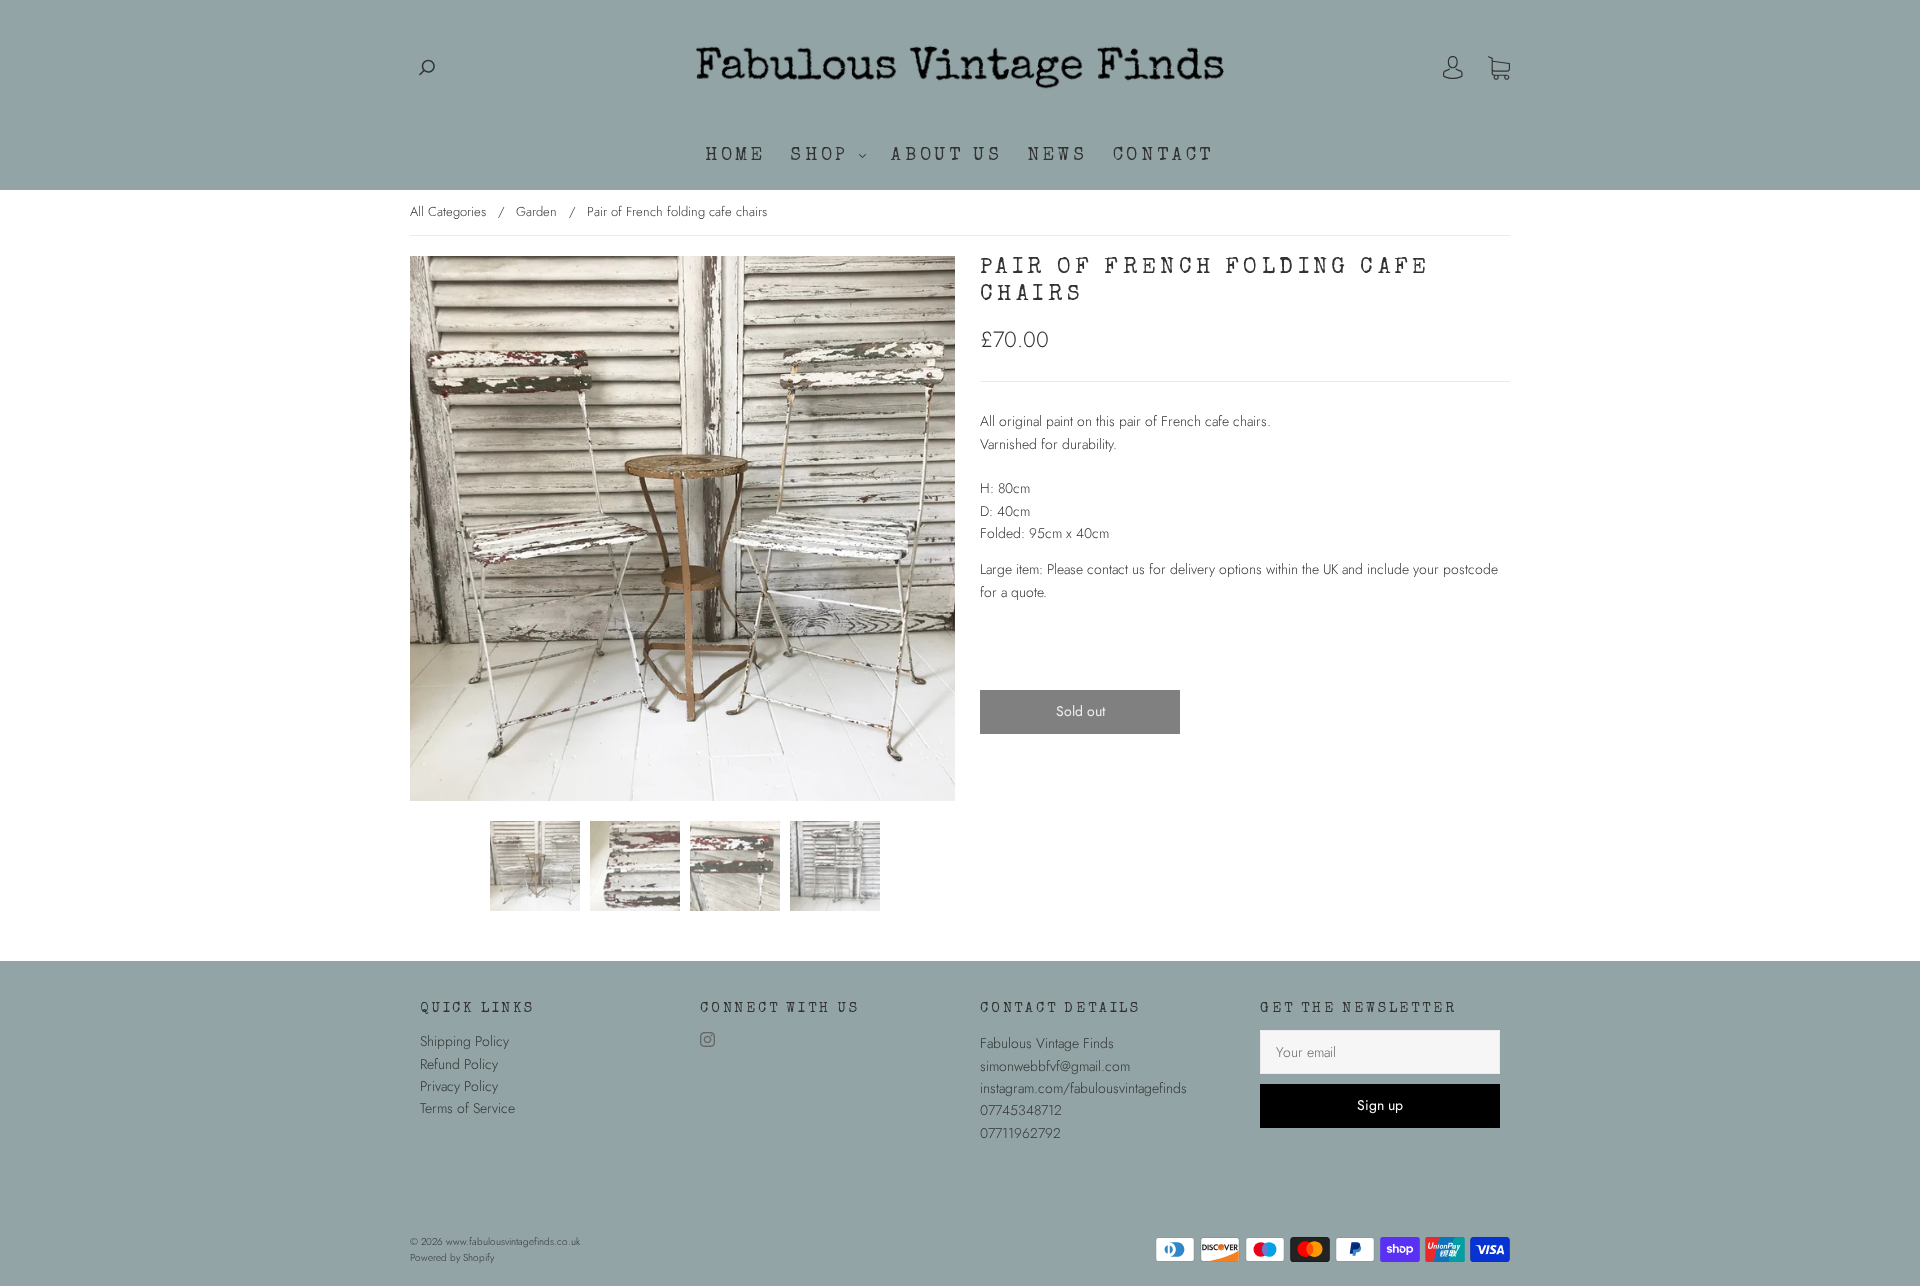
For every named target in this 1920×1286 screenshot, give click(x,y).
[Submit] (427, 67)
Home (735, 156)
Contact (1164, 156)
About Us (946, 156)
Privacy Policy (459, 1086)
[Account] (1453, 68)
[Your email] (1380, 1052)
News (1057, 156)
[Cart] (1499, 68)
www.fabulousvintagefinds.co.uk (513, 1241)
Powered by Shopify (452, 1257)
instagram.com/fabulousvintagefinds (1083, 1088)
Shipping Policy (464, 1041)
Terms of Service (467, 1108)
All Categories (448, 211)
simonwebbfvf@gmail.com (1055, 1066)
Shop (823, 156)
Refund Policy (459, 1064)
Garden (536, 211)
